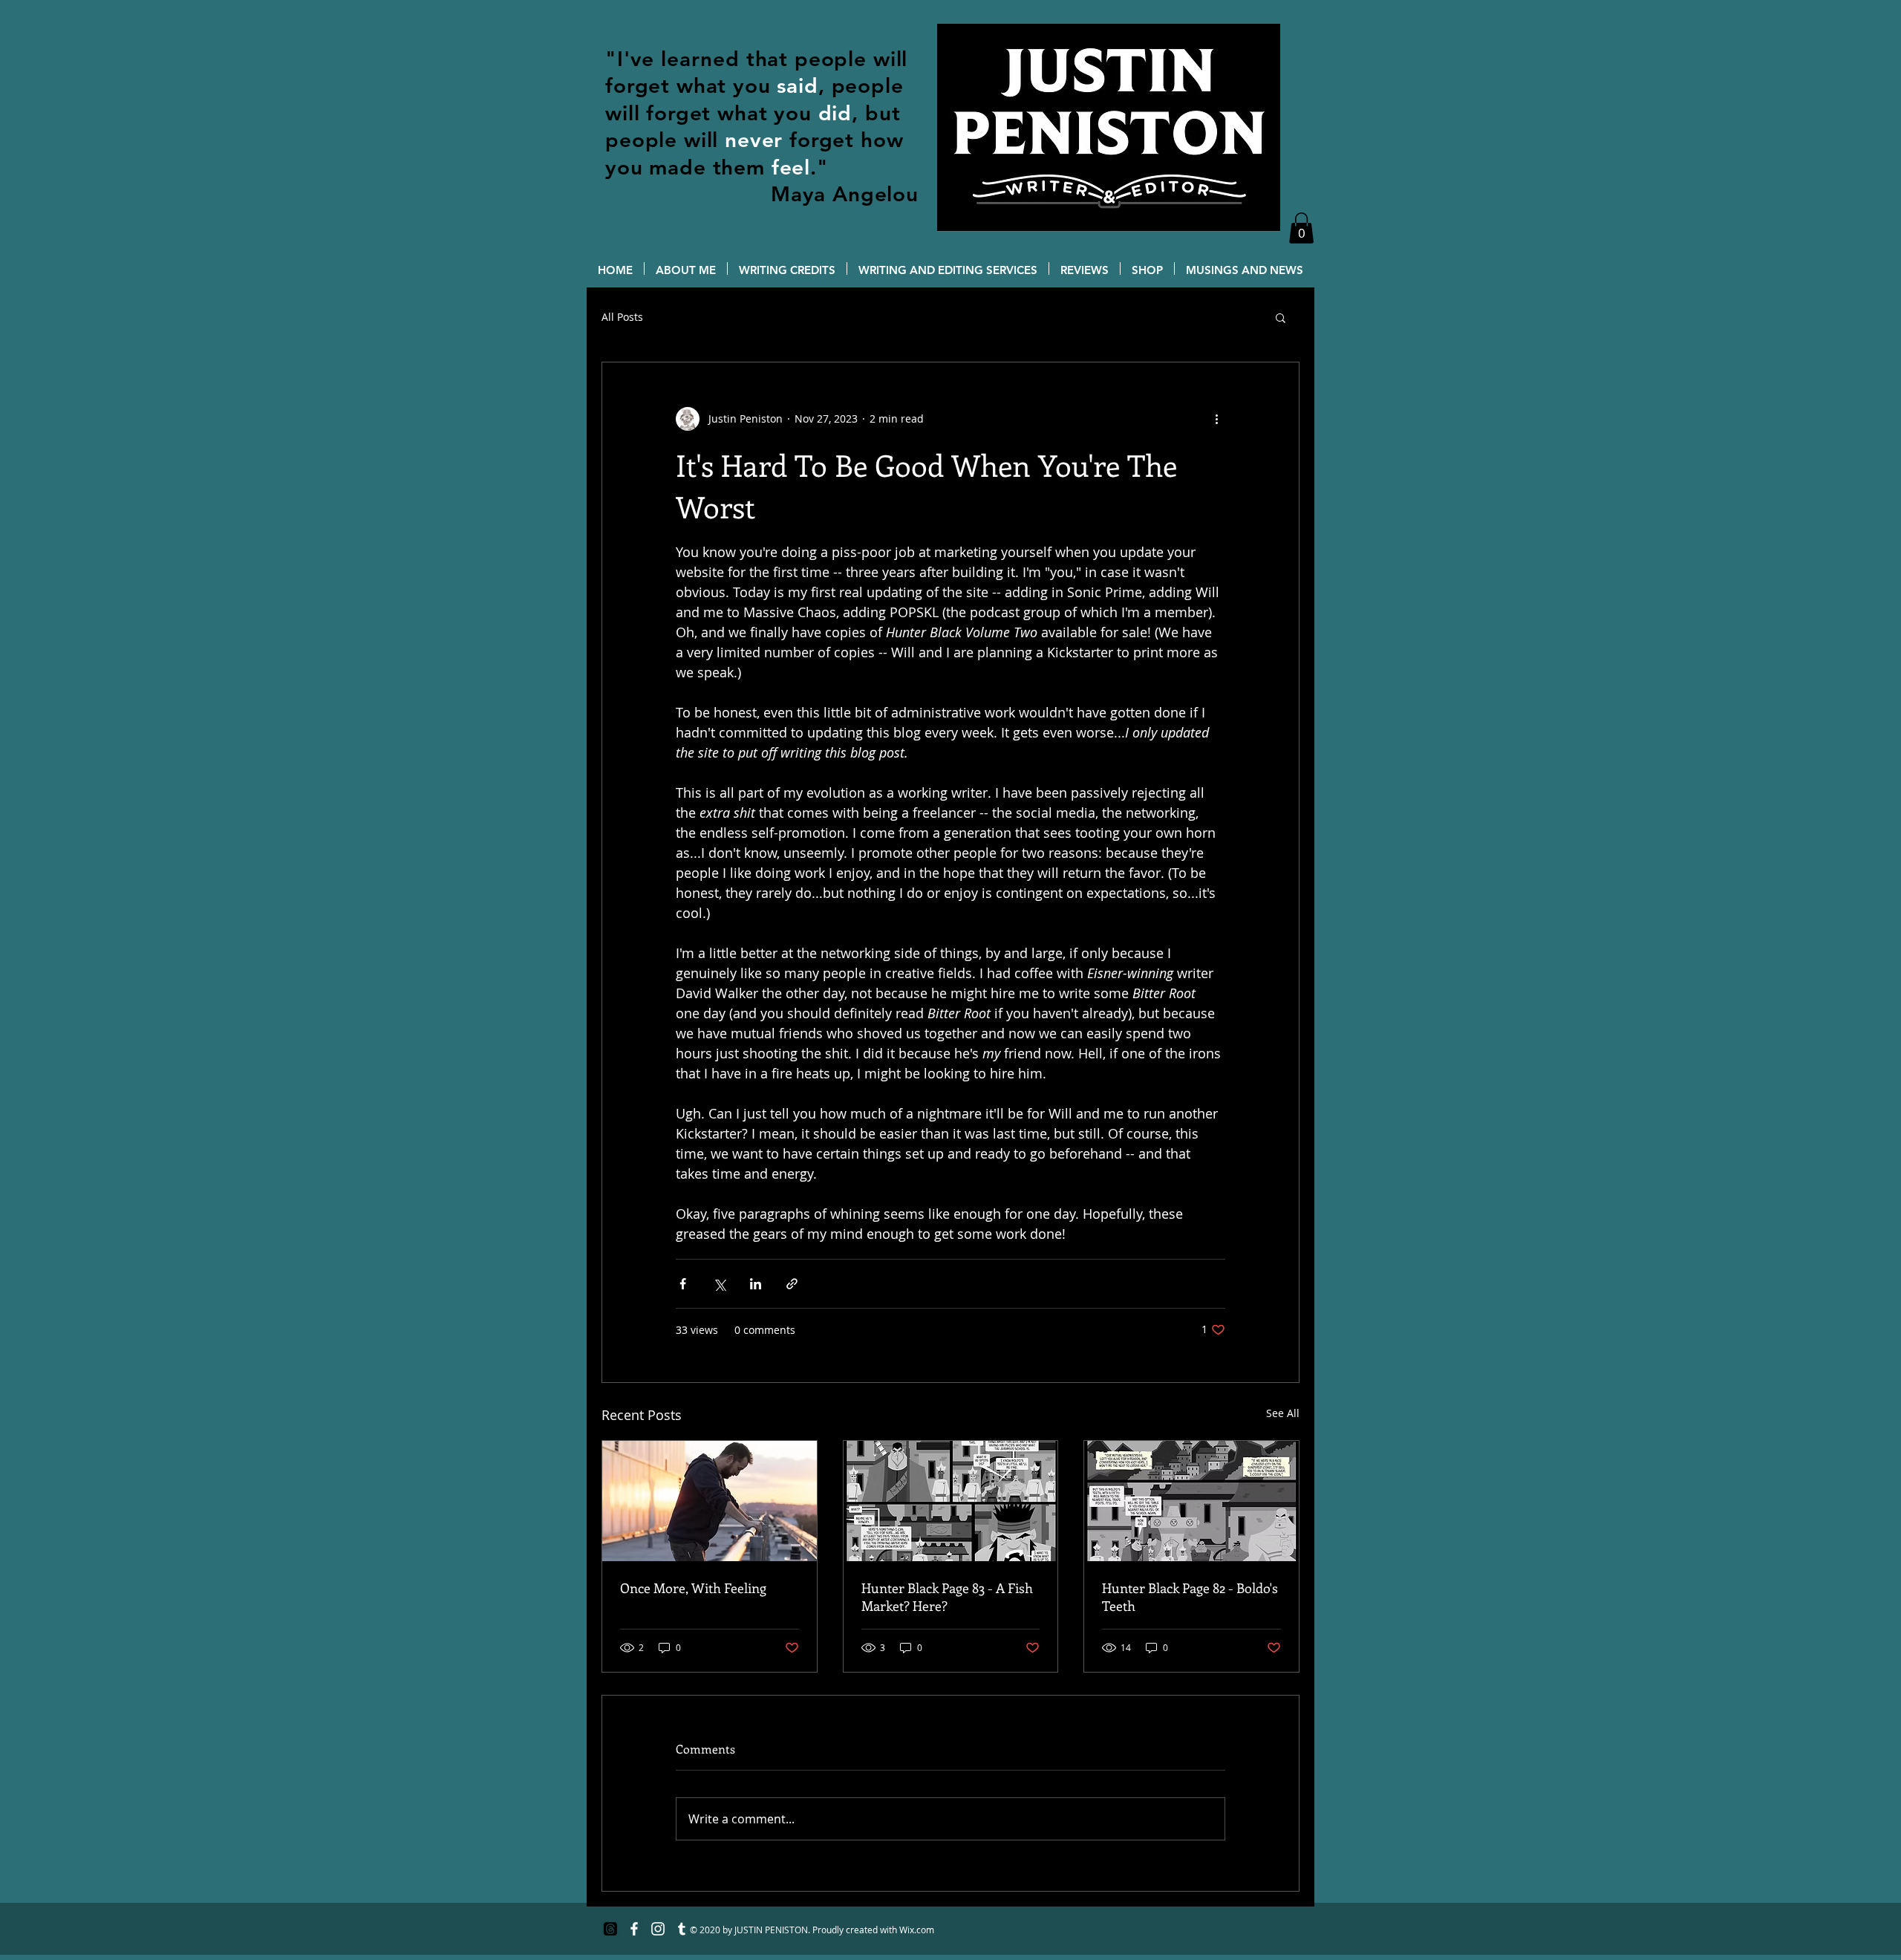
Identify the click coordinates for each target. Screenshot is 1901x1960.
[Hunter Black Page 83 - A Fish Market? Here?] (951, 1501)
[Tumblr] (682, 1929)
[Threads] (610, 1929)
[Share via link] (792, 1284)
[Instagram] (658, 1929)
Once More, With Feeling (693, 1588)
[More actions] (1216, 419)
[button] (1301, 228)
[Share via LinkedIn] (756, 1284)
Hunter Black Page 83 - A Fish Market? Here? (947, 1597)
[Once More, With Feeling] (710, 1501)
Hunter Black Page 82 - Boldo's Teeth (1190, 1597)
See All (1283, 1413)
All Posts (622, 317)
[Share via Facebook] (683, 1284)
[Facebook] (634, 1929)
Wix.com (917, 1930)
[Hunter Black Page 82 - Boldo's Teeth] (1191, 1501)
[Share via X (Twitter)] (719, 1284)
